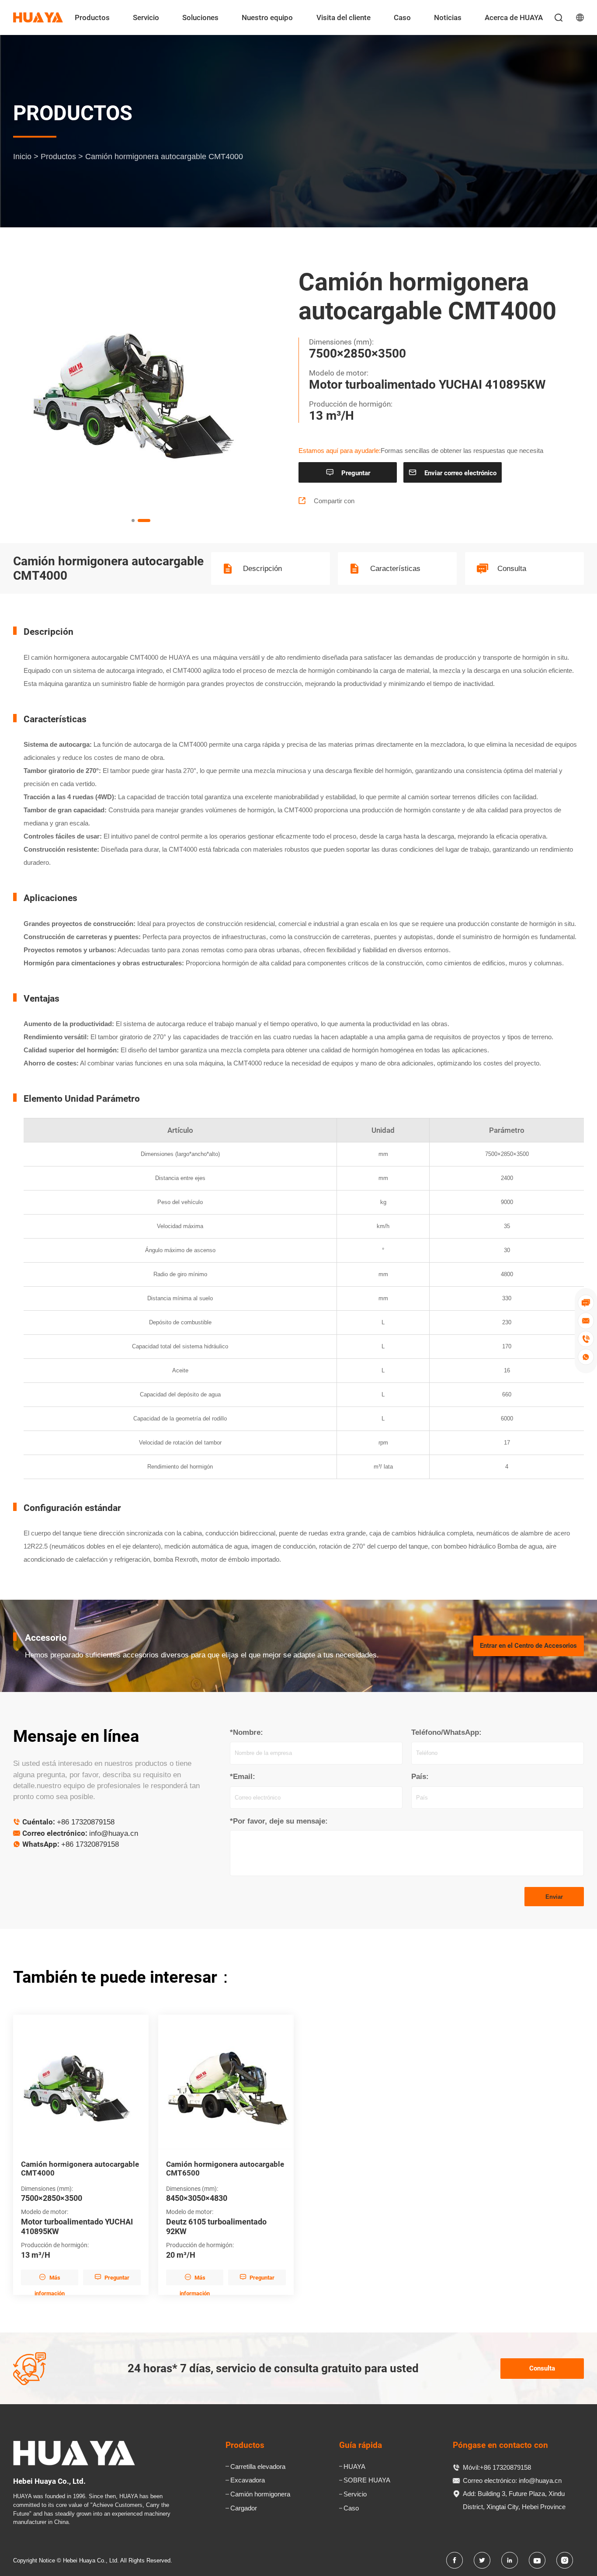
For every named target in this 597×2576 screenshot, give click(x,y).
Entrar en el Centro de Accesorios (528, 1646)
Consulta (512, 569)
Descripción (262, 569)
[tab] (138, 521)
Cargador (244, 2508)
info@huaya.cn (114, 1833)
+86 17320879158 (86, 1822)
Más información (50, 2279)
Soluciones (200, 17)
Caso (402, 17)
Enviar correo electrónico (453, 473)
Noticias (448, 17)
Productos (92, 17)
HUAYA (354, 2466)
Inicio (22, 156)
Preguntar (348, 473)
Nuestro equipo (267, 17)
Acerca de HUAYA (514, 17)
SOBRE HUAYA (367, 2480)
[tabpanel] (141, 385)
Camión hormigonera (260, 2494)
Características (395, 569)
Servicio (146, 17)
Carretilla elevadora (258, 2466)
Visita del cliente (344, 17)
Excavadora (248, 2480)
